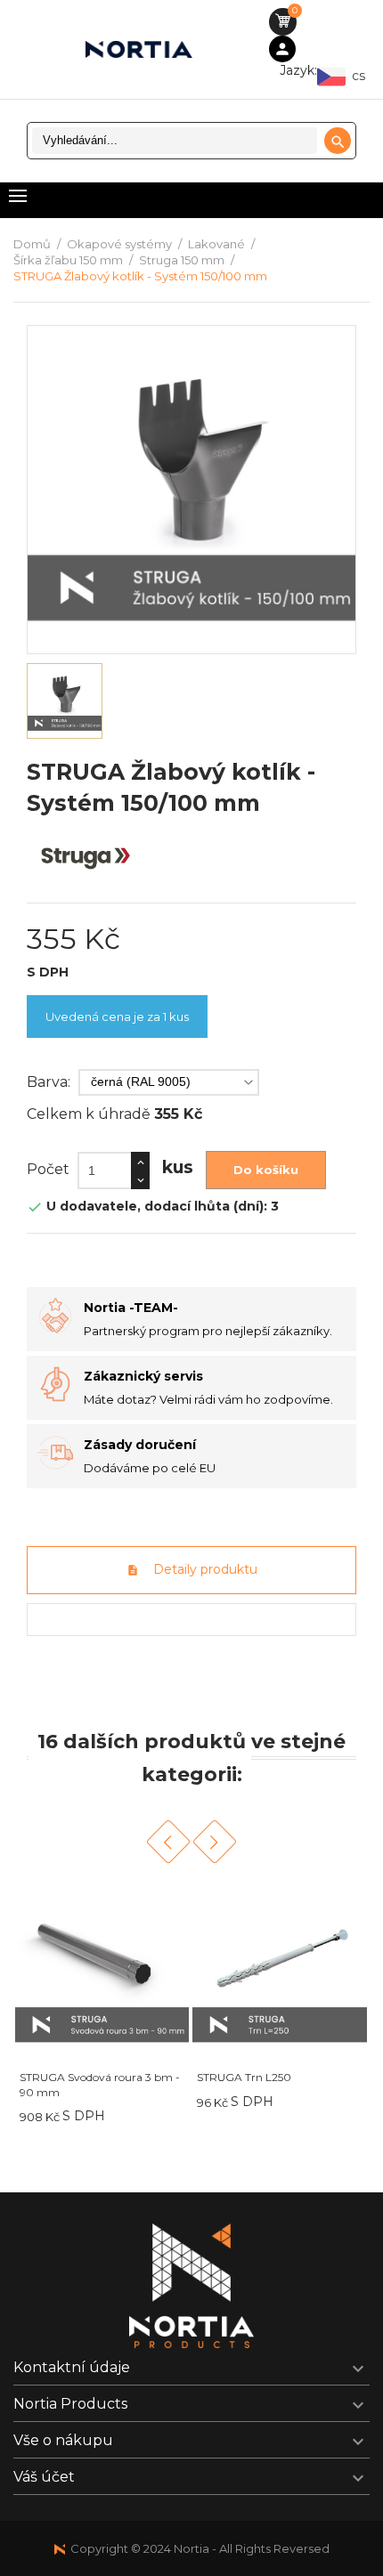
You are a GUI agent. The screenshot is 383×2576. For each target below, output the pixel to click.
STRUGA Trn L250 (244, 2077)
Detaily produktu (204, 1569)
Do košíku (266, 1170)
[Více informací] (159, 2116)
